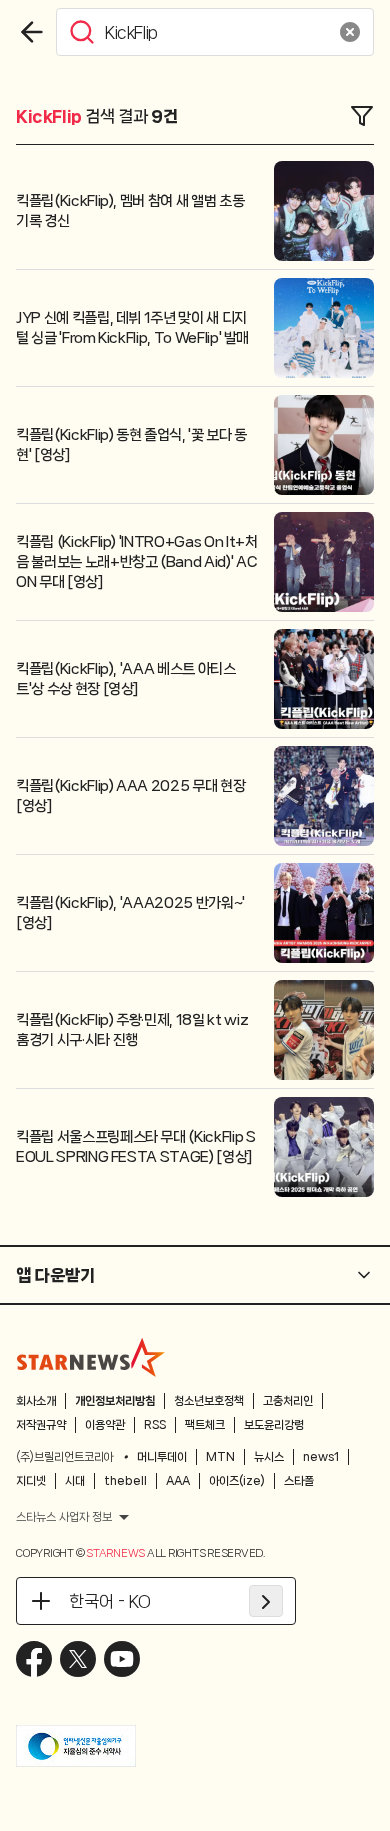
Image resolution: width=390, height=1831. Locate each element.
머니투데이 (162, 1457)
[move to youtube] (122, 1659)
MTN (220, 1457)
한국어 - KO (110, 1601)
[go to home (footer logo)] (91, 1357)
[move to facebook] (34, 1659)
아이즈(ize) (237, 1481)
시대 (75, 1481)
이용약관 (105, 1425)
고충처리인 (288, 1401)
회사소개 (36, 1401)
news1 (321, 1457)
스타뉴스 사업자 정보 (64, 1517)
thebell (125, 1481)
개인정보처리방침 (115, 1401)
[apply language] (266, 1601)
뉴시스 (269, 1457)
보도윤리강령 (274, 1425)
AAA (178, 1481)
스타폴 (299, 1481)
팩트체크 (205, 1425)
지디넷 (31, 1481)
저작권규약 (41, 1425)
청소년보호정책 (209, 1401)
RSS (155, 1425)
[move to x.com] (78, 1659)
